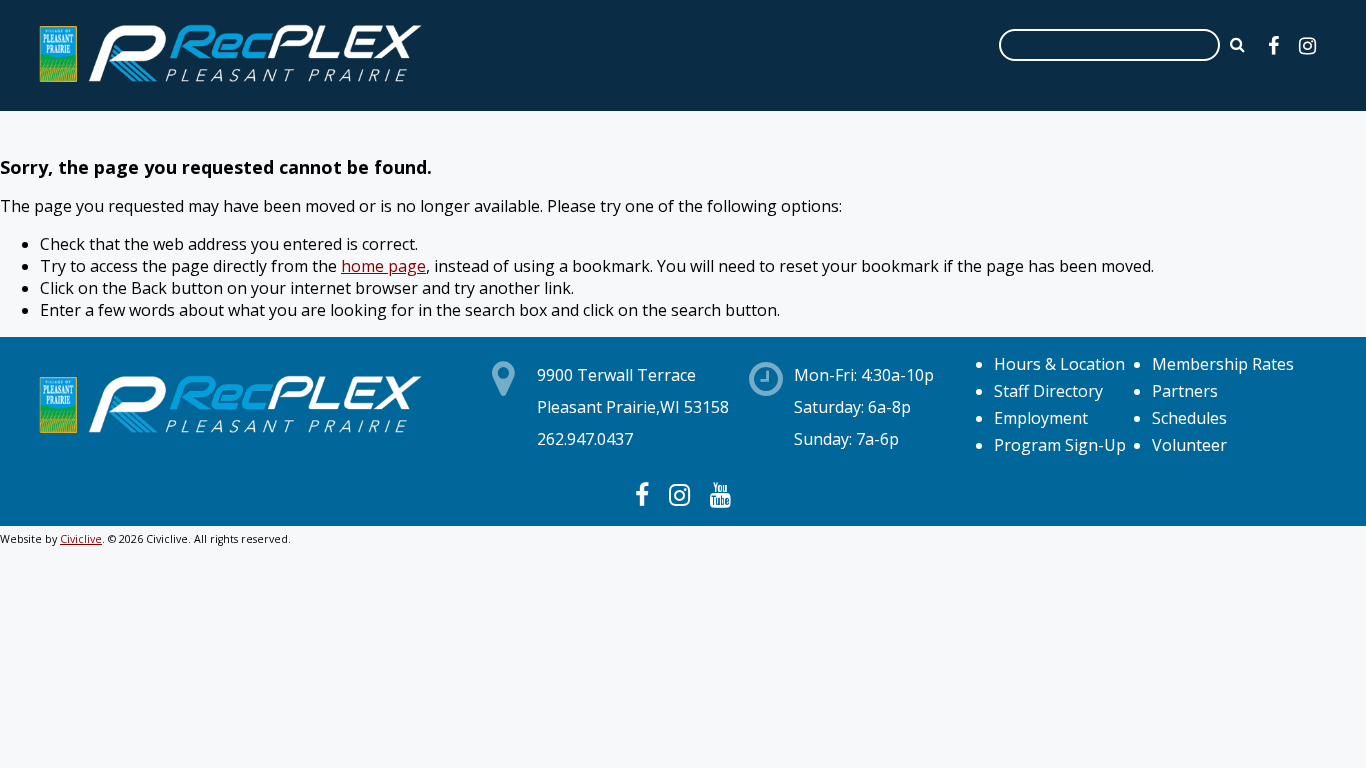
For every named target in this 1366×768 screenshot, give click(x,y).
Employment (1041, 418)
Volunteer (1189, 445)
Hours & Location (1059, 364)
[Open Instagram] (1307, 45)
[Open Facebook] (1273, 45)
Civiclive (81, 539)
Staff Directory (1048, 391)
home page (383, 266)
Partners (1185, 391)
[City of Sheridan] (230, 85)
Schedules (1189, 418)
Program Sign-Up (1060, 445)
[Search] (1237, 44)
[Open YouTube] (720, 494)
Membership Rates (1223, 364)
